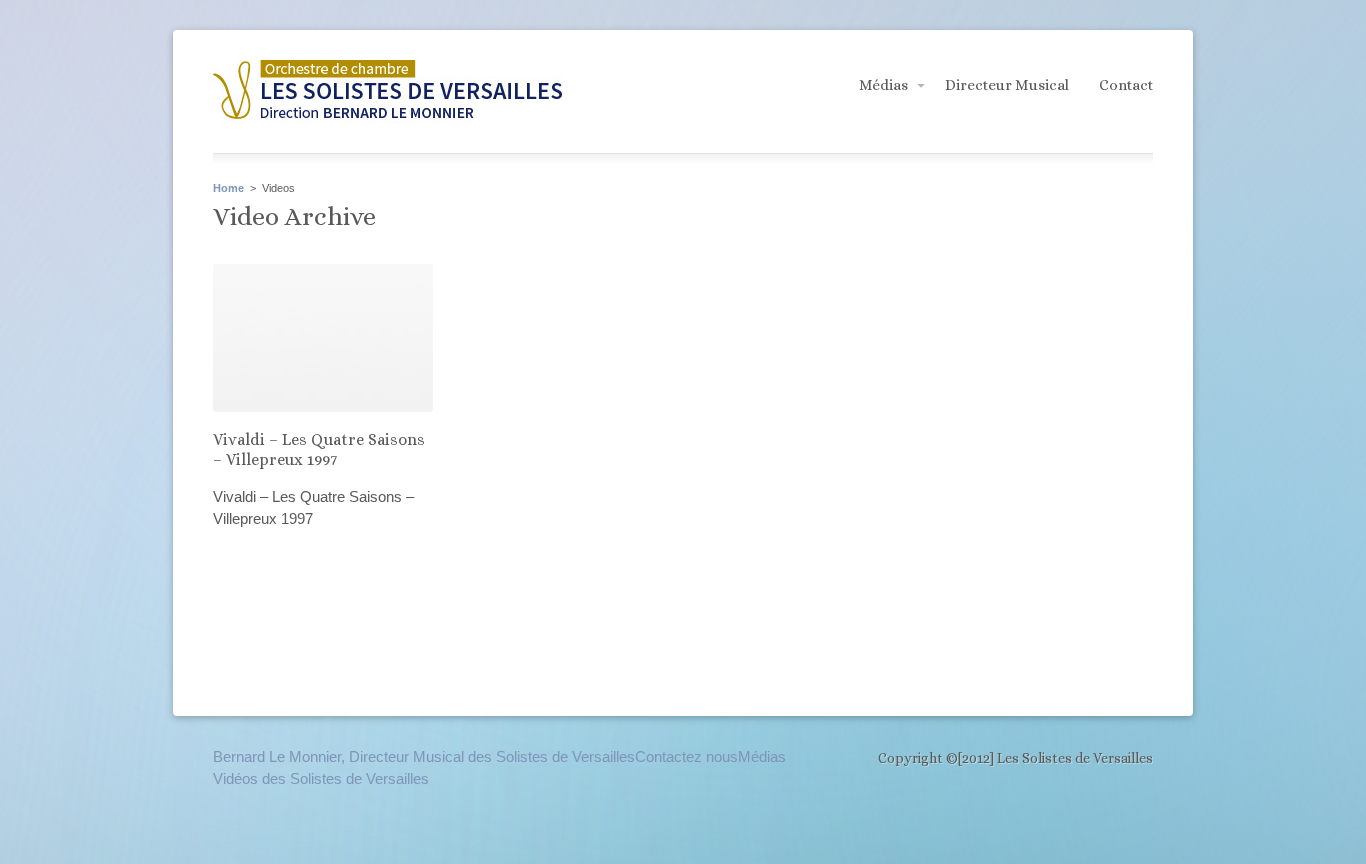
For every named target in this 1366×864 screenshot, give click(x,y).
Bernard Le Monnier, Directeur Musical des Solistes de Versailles (424, 756)
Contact (1126, 85)
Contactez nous (686, 756)
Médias (883, 85)
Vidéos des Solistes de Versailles (321, 778)
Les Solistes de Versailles (388, 92)
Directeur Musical (1007, 85)
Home (228, 188)
